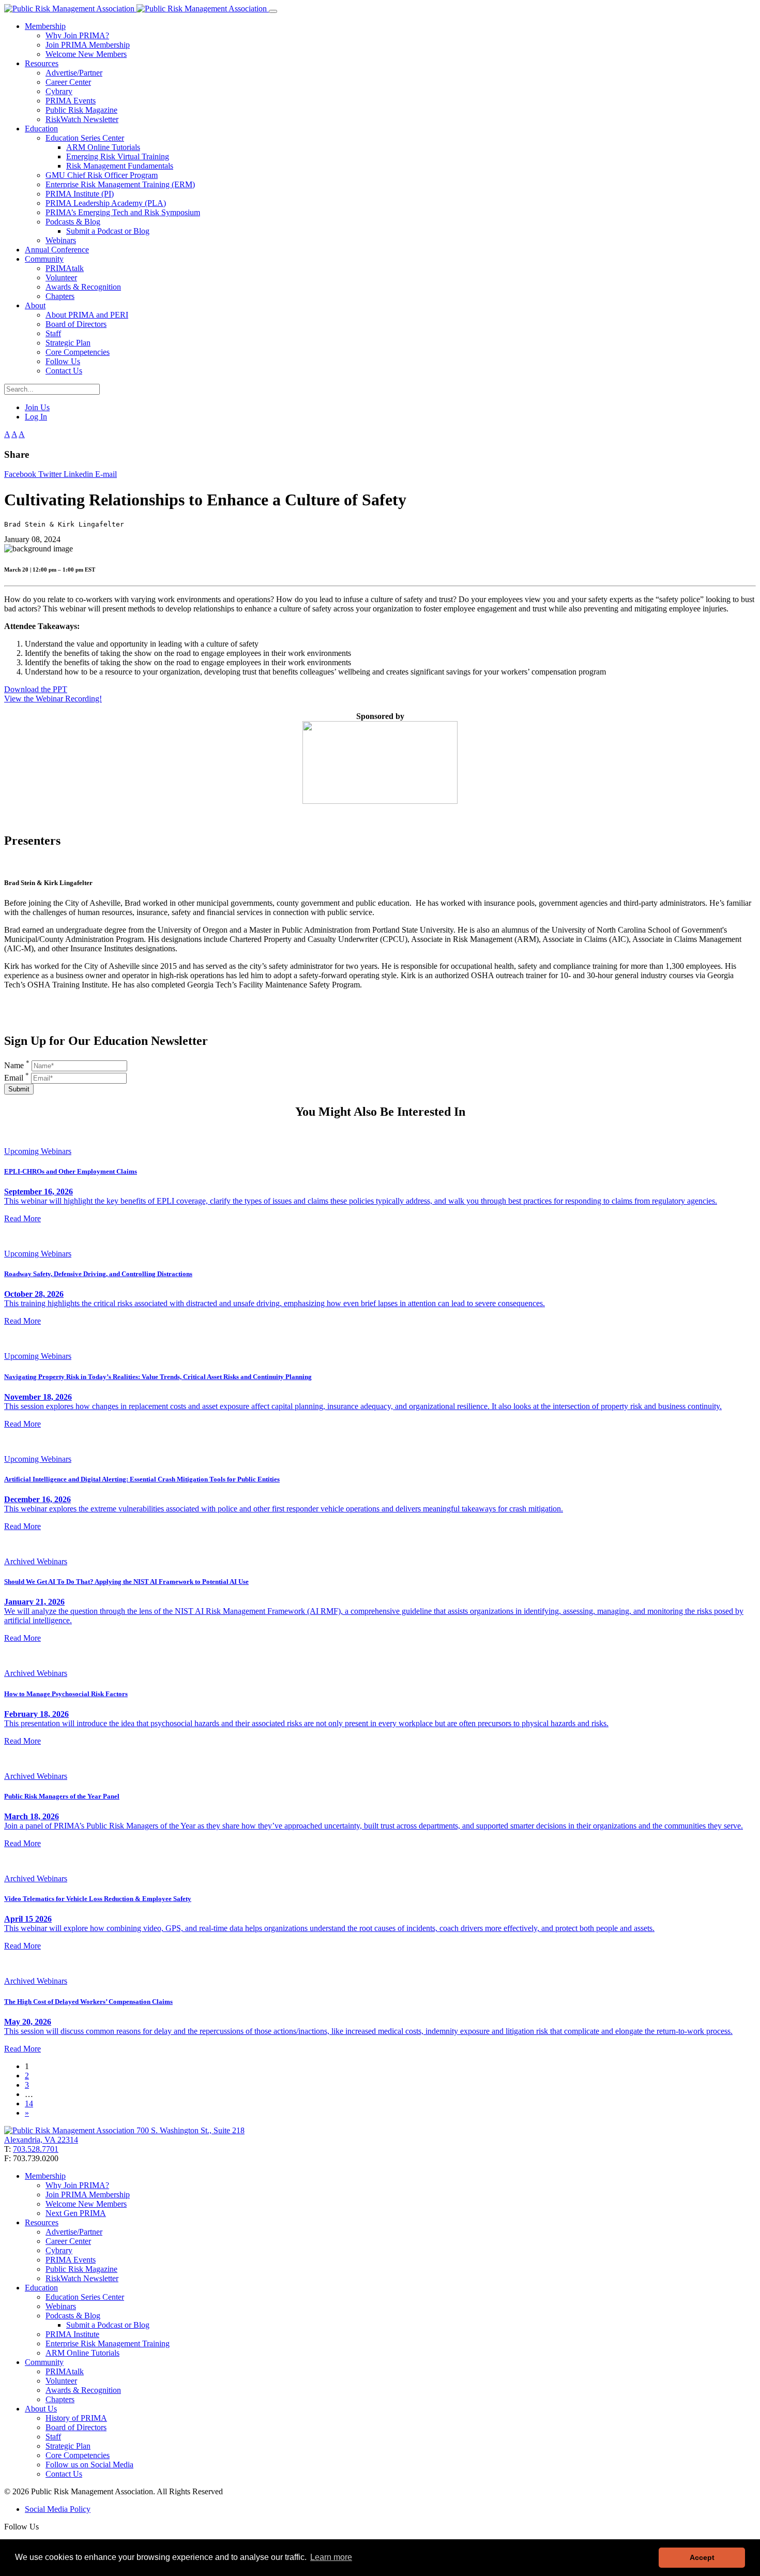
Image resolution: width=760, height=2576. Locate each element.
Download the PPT (36, 689)
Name (17, 1065)
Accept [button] (702, 2557)
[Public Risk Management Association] (136, 9)
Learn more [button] (331, 2557)
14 (29, 2103)
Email (17, 1078)
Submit (19, 1089)
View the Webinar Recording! (53, 699)
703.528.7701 (36, 2149)
